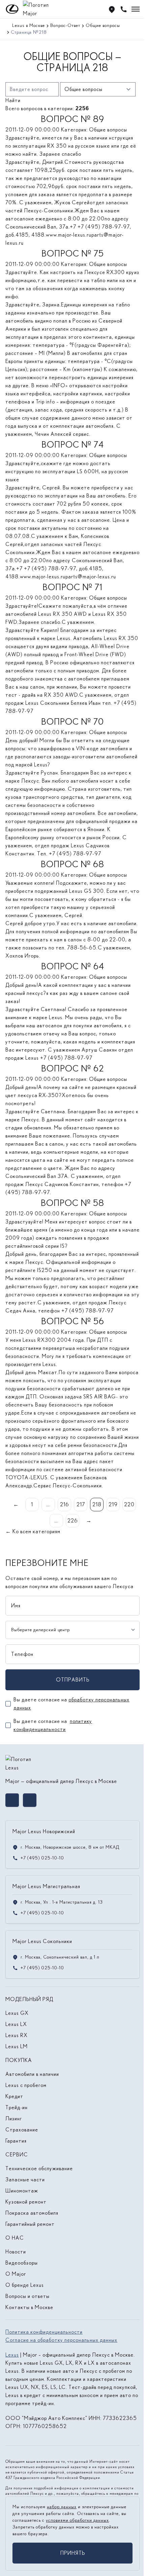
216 (65, 1504)
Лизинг (14, 2118)
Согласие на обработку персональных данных (61, 2340)
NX (35, 2387)
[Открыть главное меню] (136, 9)
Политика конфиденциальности (44, 2332)
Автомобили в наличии (32, 2074)
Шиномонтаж (22, 2191)
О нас (15, 2238)
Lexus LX (16, 2024)
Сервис (17, 2155)
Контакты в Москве (29, 2307)
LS (53, 2387)
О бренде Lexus (25, 2285)
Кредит (14, 2096)
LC (62, 2387)
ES (45, 2387)
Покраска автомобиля (32, 2213)
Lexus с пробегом (26, 2085)
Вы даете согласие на (71, 1704)
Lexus (12, 2355)
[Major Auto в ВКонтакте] (12, 1800)
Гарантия (16, 2141)
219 (113, 1504)
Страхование (22, 2130)
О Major (16, 2274)
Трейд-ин (17, 2107)
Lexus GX (17, 2013)
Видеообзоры (22, 2263)
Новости (16, 2252)
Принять (73, 2553)
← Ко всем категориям (33, 1531)
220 (129, 1504)
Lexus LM (17, 2046)
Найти (13, 100)
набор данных (62, 2507)
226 (73, 1521)
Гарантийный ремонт (30, 2224)
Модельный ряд (29, 1999)
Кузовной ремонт (26, 2202)
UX (24, 2387)
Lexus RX (17, 2035)
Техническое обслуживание (39, 2168)
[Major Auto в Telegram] (30, 1800)
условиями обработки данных (77, 2520)
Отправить (73, 1680)
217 (81, 1504)
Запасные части (25, 2179)
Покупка (19, 2060)
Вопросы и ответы (27, 2296)
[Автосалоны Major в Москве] (112, 9)
